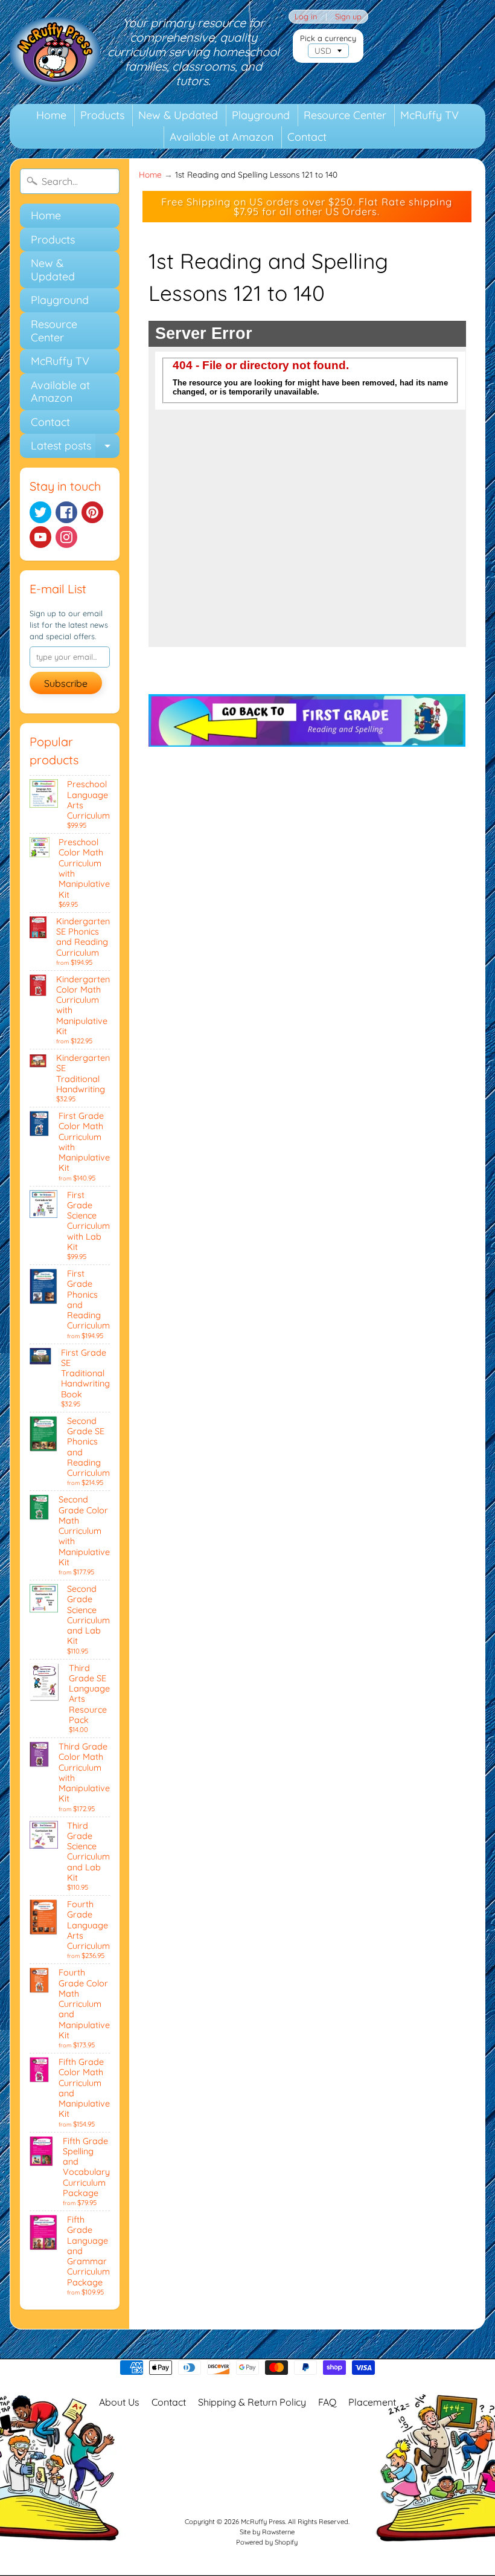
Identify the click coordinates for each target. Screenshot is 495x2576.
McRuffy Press (263, 2522)
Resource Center (345, 115)
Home (51, 115)
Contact (307, 137)
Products (102, 115)
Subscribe (66, 683)
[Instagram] (66, 537)
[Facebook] (66, 512)
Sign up (348, 17)
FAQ (327, 2402)
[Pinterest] (92, 512)
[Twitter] (40, 512)
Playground (261, 115)
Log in (306, 17)
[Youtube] (40, 537)
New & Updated (178, 115)
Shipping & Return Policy (252, 2402)
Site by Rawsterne (267, 2532)
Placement (372, 2402)
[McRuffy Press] (55, 52)
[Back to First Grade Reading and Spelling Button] (307, 739)
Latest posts (75, 448)
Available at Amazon (222, 137)
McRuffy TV (430, 115)
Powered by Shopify (267, 2542)
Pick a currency (328, 38)
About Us (119, 2402)
